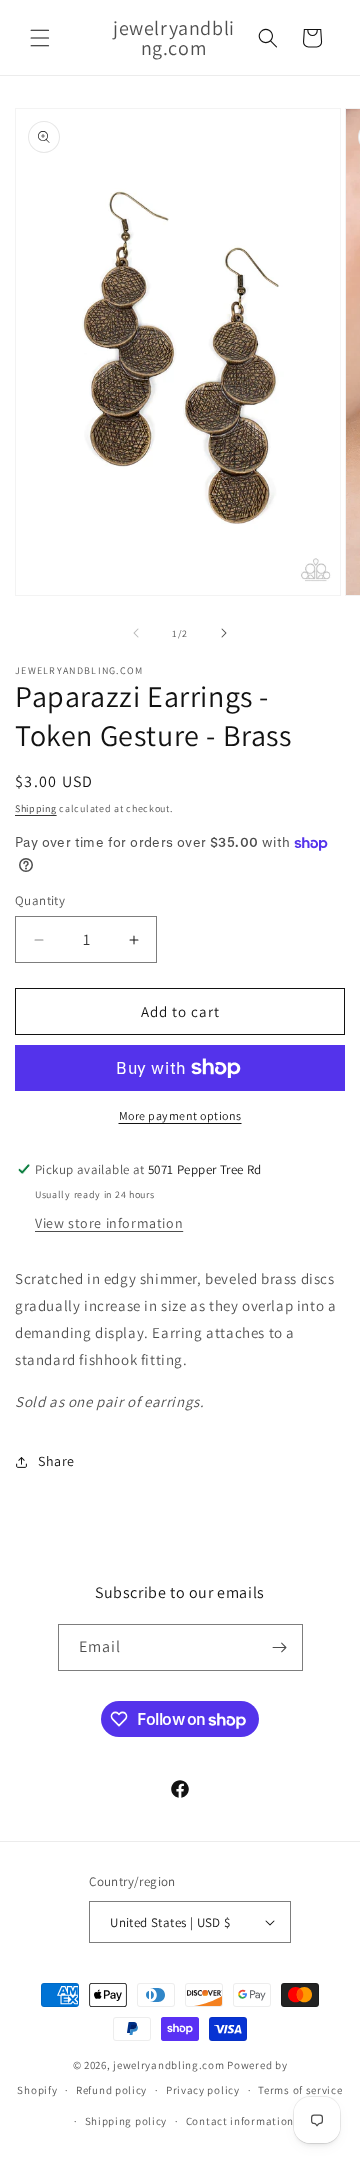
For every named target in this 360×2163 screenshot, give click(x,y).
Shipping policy (126, 2121)
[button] (40, 38)
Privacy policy (203, 2090)
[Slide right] (224, 633)
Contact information (240, 2121)
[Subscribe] (280, 1647)
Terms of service (300, 2090)
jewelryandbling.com (168, 2065)
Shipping (36, 808)
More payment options (180, 1115)
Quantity (40, 900)
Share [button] (56, 1461)
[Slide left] (136, 633)
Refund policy (111, 2090)
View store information (109, 1223)
